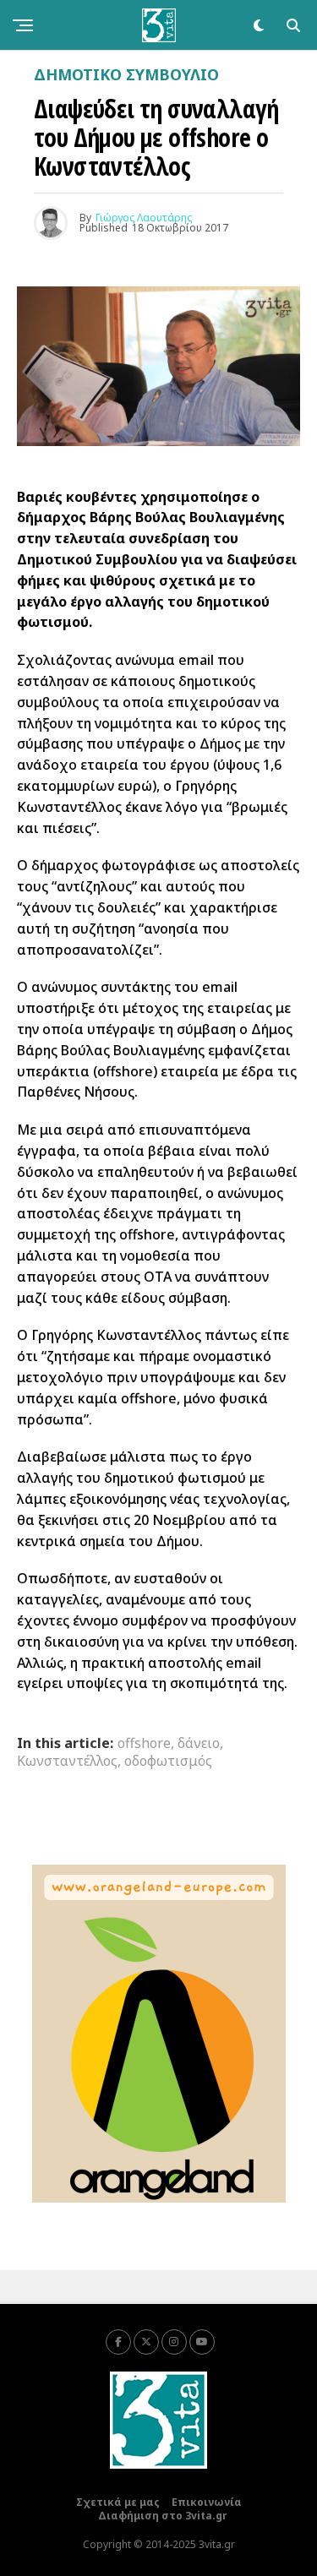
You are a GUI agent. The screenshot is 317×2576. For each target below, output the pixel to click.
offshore (144, 1743)
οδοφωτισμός (168, 1761)
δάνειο (199, 1743)
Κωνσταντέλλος (67, 1761)
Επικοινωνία (207, 2502)
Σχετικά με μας (118, 2502)
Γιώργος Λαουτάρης (144, 218)
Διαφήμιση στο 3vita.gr (163, 2516)
